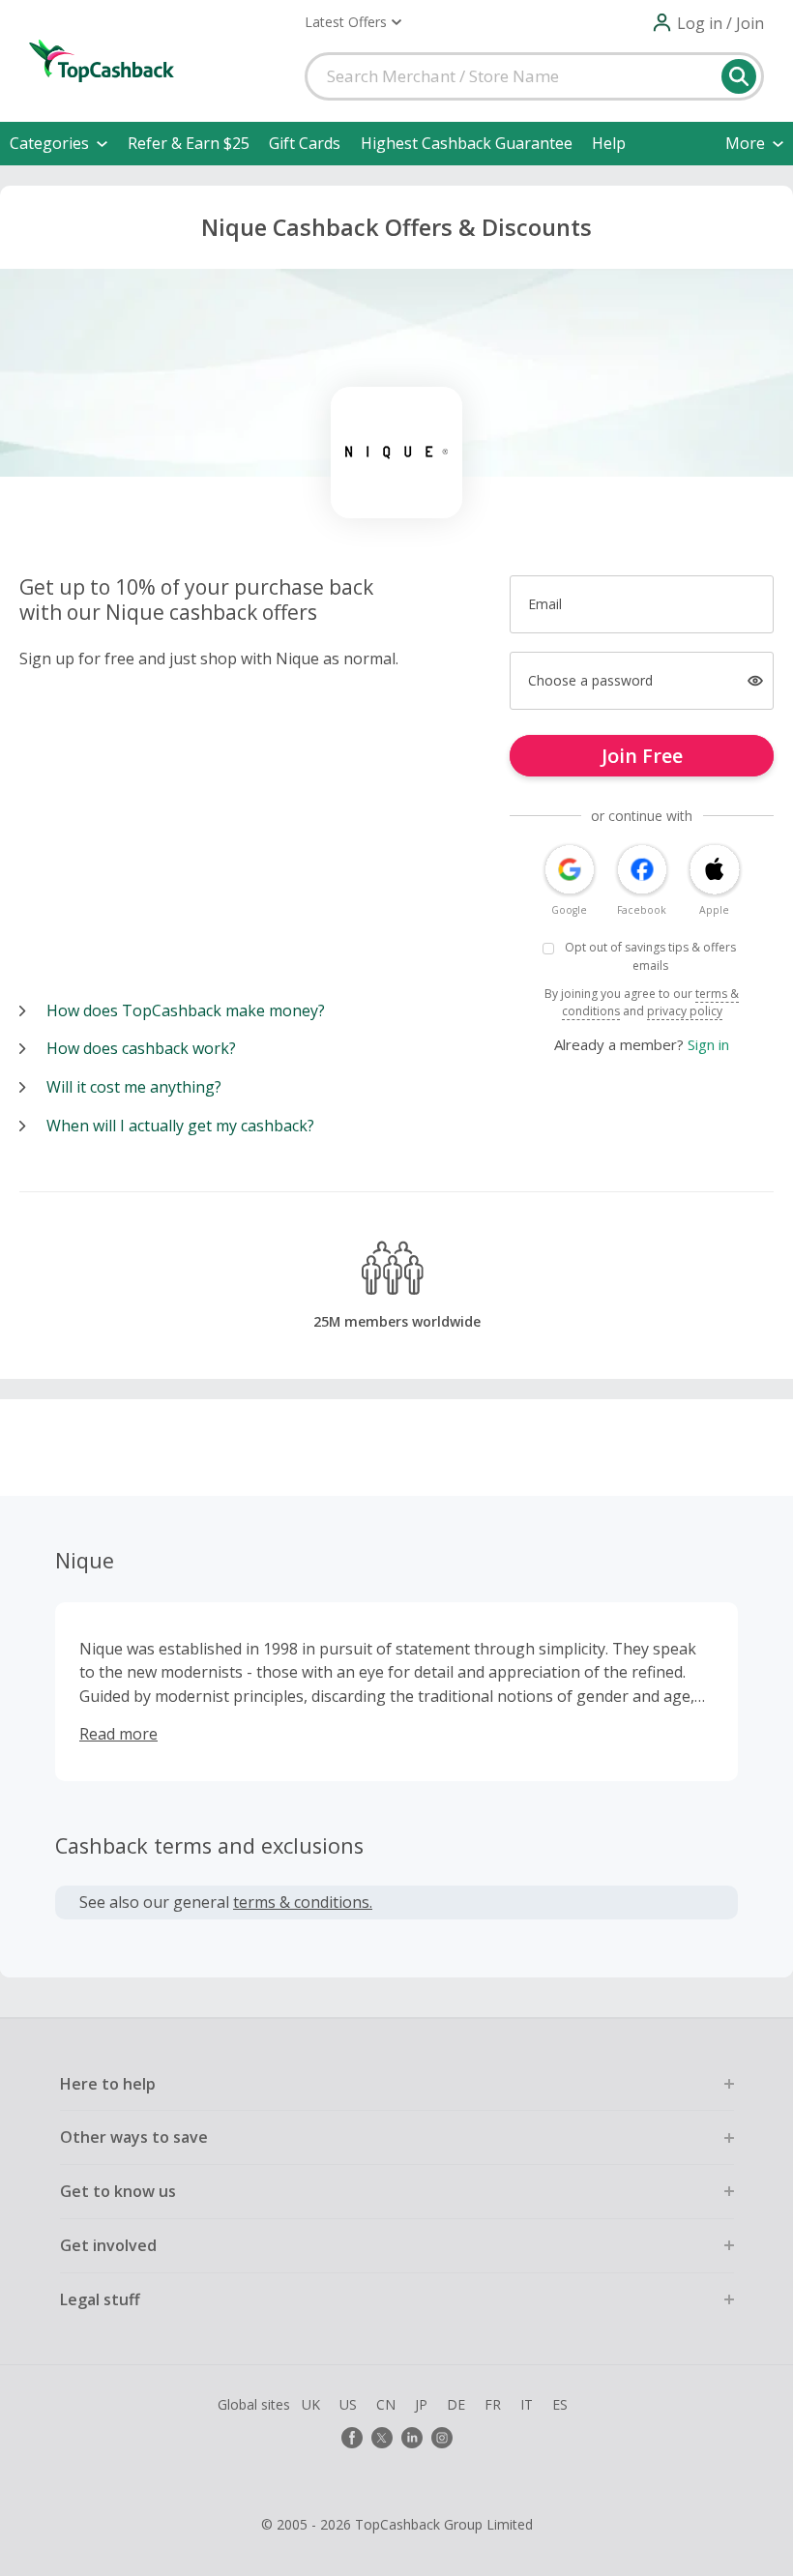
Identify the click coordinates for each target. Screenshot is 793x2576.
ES (560, 2404)
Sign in (708, 1044)
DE (456, 2404)
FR (493, 2404)
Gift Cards (305, 143)
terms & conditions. (303, 1902)
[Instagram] (442, 2438)
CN (386, 2404)
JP (421, 2404)
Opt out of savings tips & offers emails (650, 956)
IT (527, 2404)
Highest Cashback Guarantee (467, 143)
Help (609, 143)
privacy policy (685, 1011)
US (348, 2404)
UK (311, 2404)
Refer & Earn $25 (189, 143)
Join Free (642, 756)
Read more (118, 1734)
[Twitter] (382, 2438)
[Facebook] (352, 2438)
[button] (353, 22)
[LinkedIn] (412, 2438)
